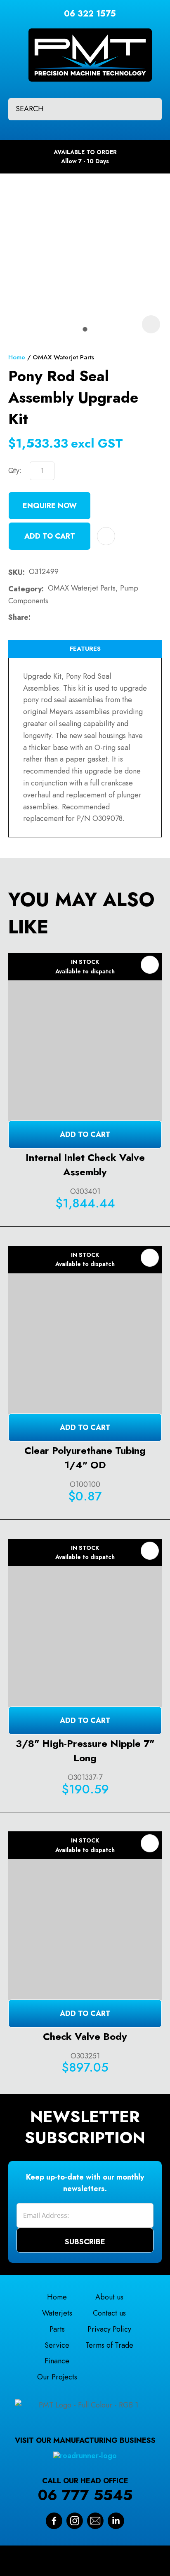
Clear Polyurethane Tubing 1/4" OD (85, 1458)
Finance (57, 2361)
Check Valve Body (85, 2036)
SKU (15, 572)
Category (25, 589)
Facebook (54, 2521)
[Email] (61, 618)
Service (57, 2345)
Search (148, 109)
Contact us (109, 2313)
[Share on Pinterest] (74, 617)
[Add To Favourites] (106, 536)
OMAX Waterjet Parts (63, 357)
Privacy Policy (109, 2329)
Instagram (75, 2521)
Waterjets (57, 2313)
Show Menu (13, 49)
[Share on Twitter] (48, 617)
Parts (57, 2329)
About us (109, 2297)
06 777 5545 (85, 2495)
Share (18, 617)
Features (85, 649)
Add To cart (85, 1134)
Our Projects (57, 2377)
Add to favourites (150, 965)
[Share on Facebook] (36, 618)
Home (17, 357)
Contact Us (95, 2521)
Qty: (15, 471)
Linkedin (116, 2521)
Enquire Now (50, 506)
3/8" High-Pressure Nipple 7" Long (85, 1751)
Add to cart (50, 536)
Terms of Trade (109, 2345)
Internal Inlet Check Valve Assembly (85, 1165)
